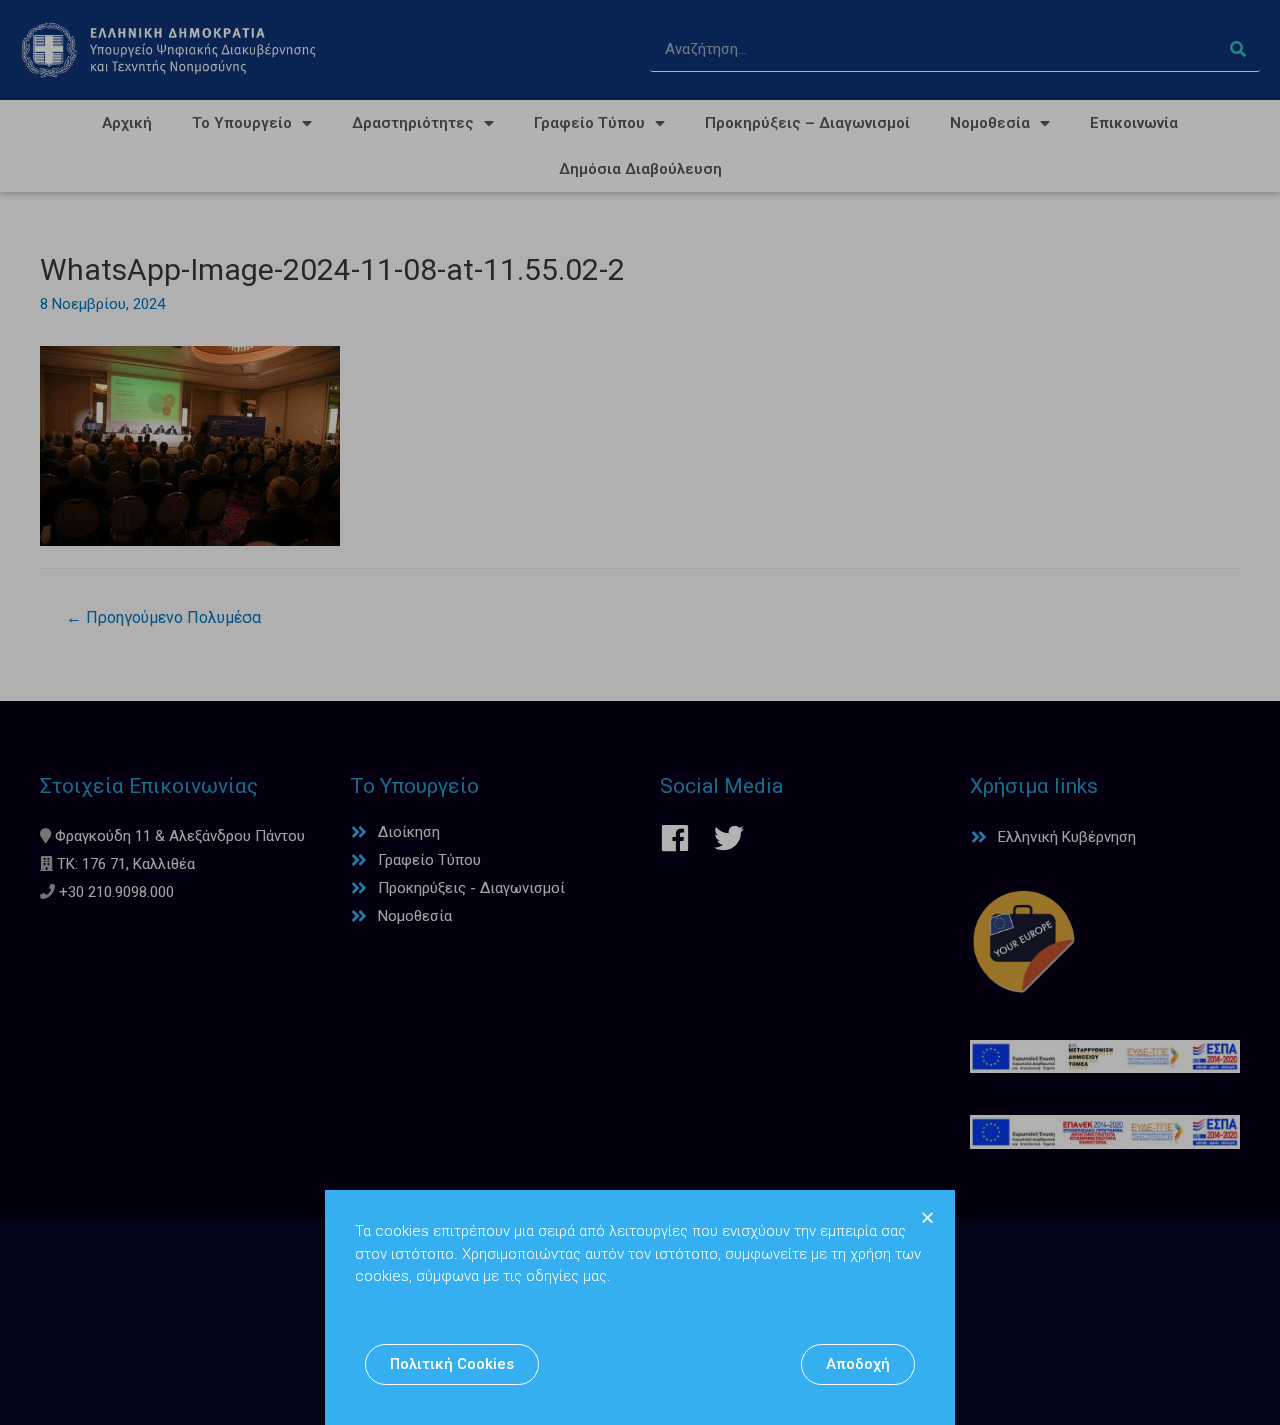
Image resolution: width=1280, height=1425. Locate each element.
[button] (452, 1364)
